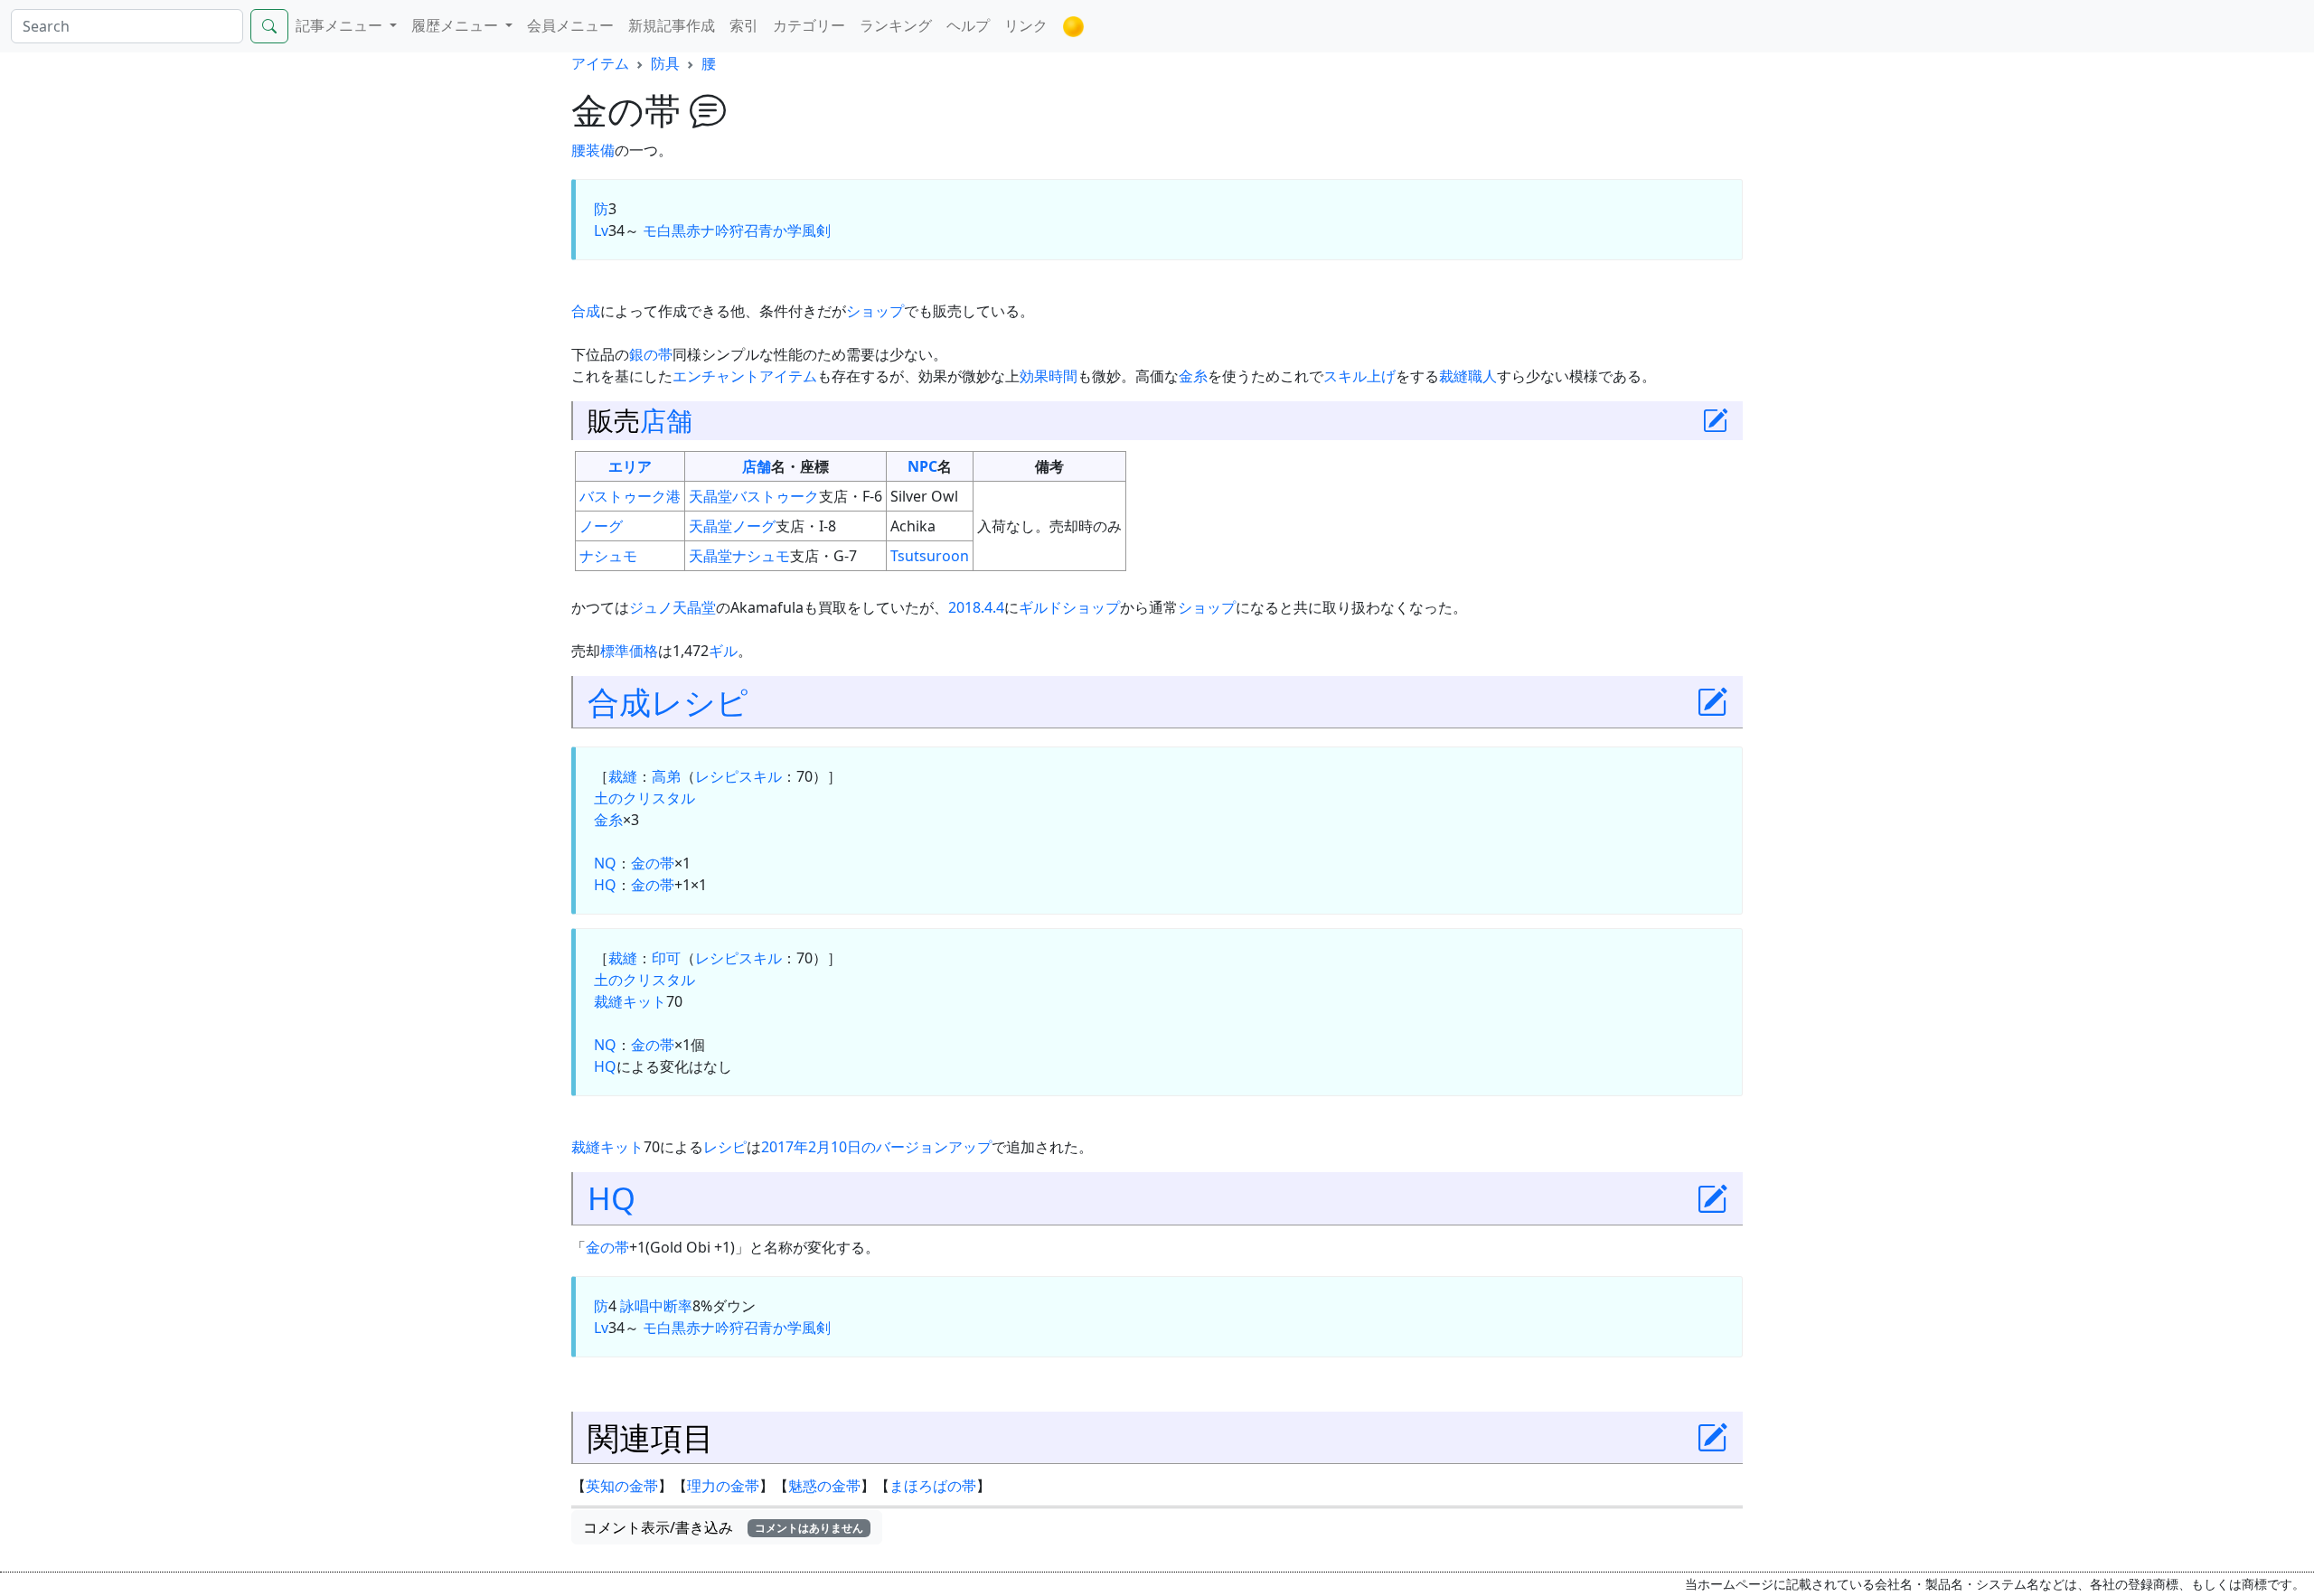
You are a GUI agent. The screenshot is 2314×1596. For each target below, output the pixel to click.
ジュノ (651, 607)
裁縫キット (630, 1001)
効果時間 (1049, 376)
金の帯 (653, 863)
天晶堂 (710, 496)
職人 (1482, 376)
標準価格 (629, 651)
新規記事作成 (672, 25)
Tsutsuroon (930, 556)
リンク (1026, 25)
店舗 (666, 420)
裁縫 (1453, 376)
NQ (605, 863)
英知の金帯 (622, 1486)
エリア (630, 466)
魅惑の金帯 (824, 1486)
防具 (665, 63)
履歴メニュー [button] (456, 25)
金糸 (1193, 376)
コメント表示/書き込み (723, 1527)
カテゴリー (809, 25)
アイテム (600, 63)
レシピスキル (738, 776)
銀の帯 (651, 354)
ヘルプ (968, 25)
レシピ (700, 702)
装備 (600, 150)
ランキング (896, 25)
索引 (744, 25)
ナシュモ (608, 556)
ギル (723, 651)
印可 (666, 958)
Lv (601, 230)
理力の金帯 (723, 1486)
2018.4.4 (976, 607)
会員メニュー (570, 25)
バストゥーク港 (630, 496)
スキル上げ (1359, 376)
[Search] (269, 26)
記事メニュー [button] (341, 25)
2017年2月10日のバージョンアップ (876, 1147)
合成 (586, 311)
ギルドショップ (1069, 607)
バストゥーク (776, 496)
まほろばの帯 (933, 1486)
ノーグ (601, 526)
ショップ (875, 311)
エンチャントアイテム (745, 376)
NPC (922, 466)
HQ (605, 885)
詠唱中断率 (656, 1306)
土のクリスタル (644, 798)
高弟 (666, 776)
